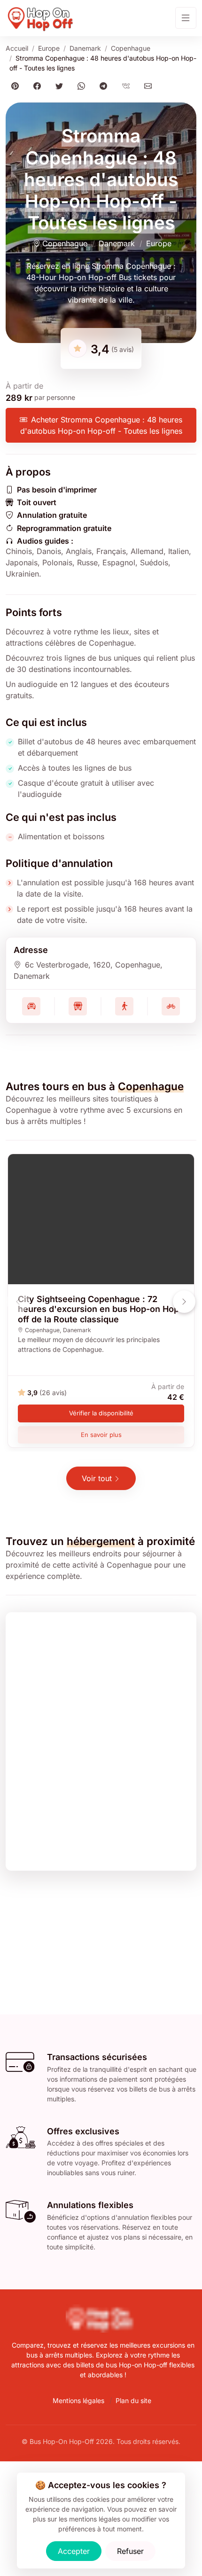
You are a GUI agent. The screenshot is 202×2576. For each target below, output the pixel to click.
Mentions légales (78, 2400)
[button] (184, 1302)
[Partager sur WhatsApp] (83, 86)
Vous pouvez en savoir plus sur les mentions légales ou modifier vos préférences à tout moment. (105, 2519)
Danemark (85, 48)
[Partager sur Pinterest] (17, 86)
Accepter (74, 2551)
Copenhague (131, 48)
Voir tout (97, 1478)
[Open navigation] (186, 18)
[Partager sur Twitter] (61, 86)
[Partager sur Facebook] (39, 86)
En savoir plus (101, 1435)
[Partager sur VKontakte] (128, 86)
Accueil (17, 48)
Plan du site (133, 2400)
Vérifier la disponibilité (101, 1413)
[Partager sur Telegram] (105, 86)
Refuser (130, 2551)
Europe (49, 48)
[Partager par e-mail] (150, 86)
